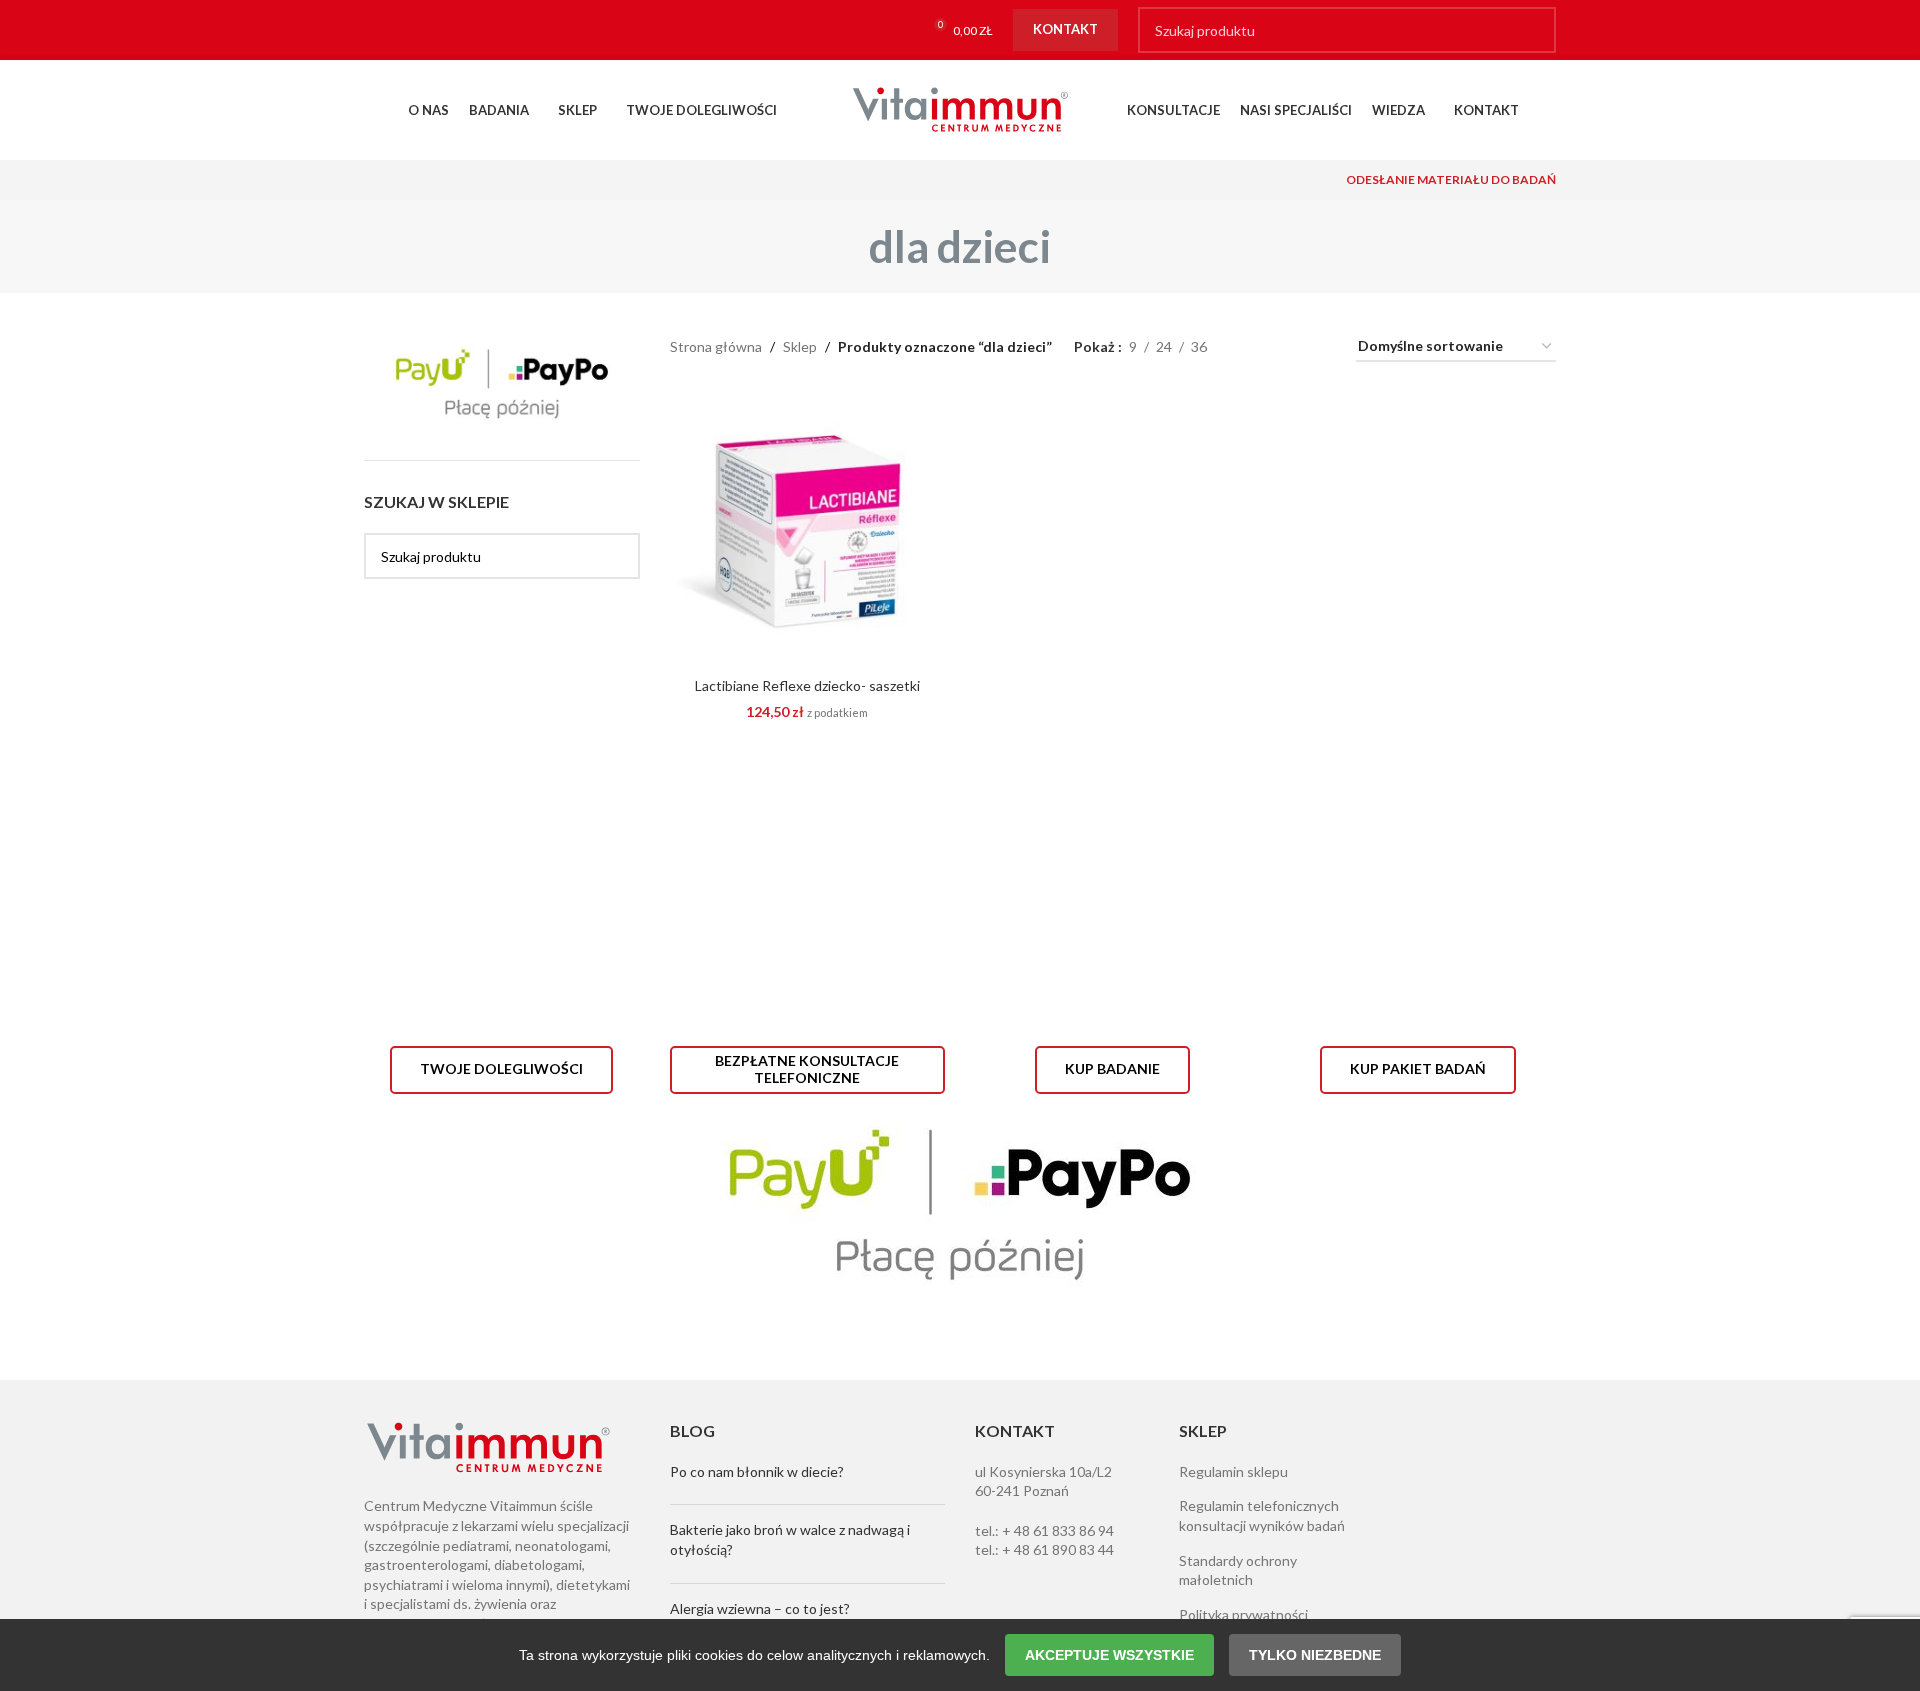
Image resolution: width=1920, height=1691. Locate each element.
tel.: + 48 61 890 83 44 (1044, 1549)
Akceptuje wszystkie (1109, 1655)
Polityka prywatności (1243, 1614)
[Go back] (844, 246)
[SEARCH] (1533, 30)
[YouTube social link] (461, 30)
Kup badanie (1112, 1068)
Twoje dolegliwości (501, 1068)
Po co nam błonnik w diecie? (757, 1471)
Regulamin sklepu (1233, 1471)
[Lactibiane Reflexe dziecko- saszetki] (808, 530)
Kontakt (1065, 29)
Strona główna (716, 346)
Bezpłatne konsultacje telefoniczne (807, 1069)
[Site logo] (960, 108)
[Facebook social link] (383, 30)
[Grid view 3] (1284, 347)
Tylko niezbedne (1315, 1655)
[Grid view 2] (1253, 347)
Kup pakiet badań (1418, 1068)
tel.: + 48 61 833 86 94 (1044, 1530)
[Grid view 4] (1316, 347)
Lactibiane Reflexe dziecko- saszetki (807, 685)
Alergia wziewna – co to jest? (760, 1608)
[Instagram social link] (422, 30)
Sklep (800, 346)
